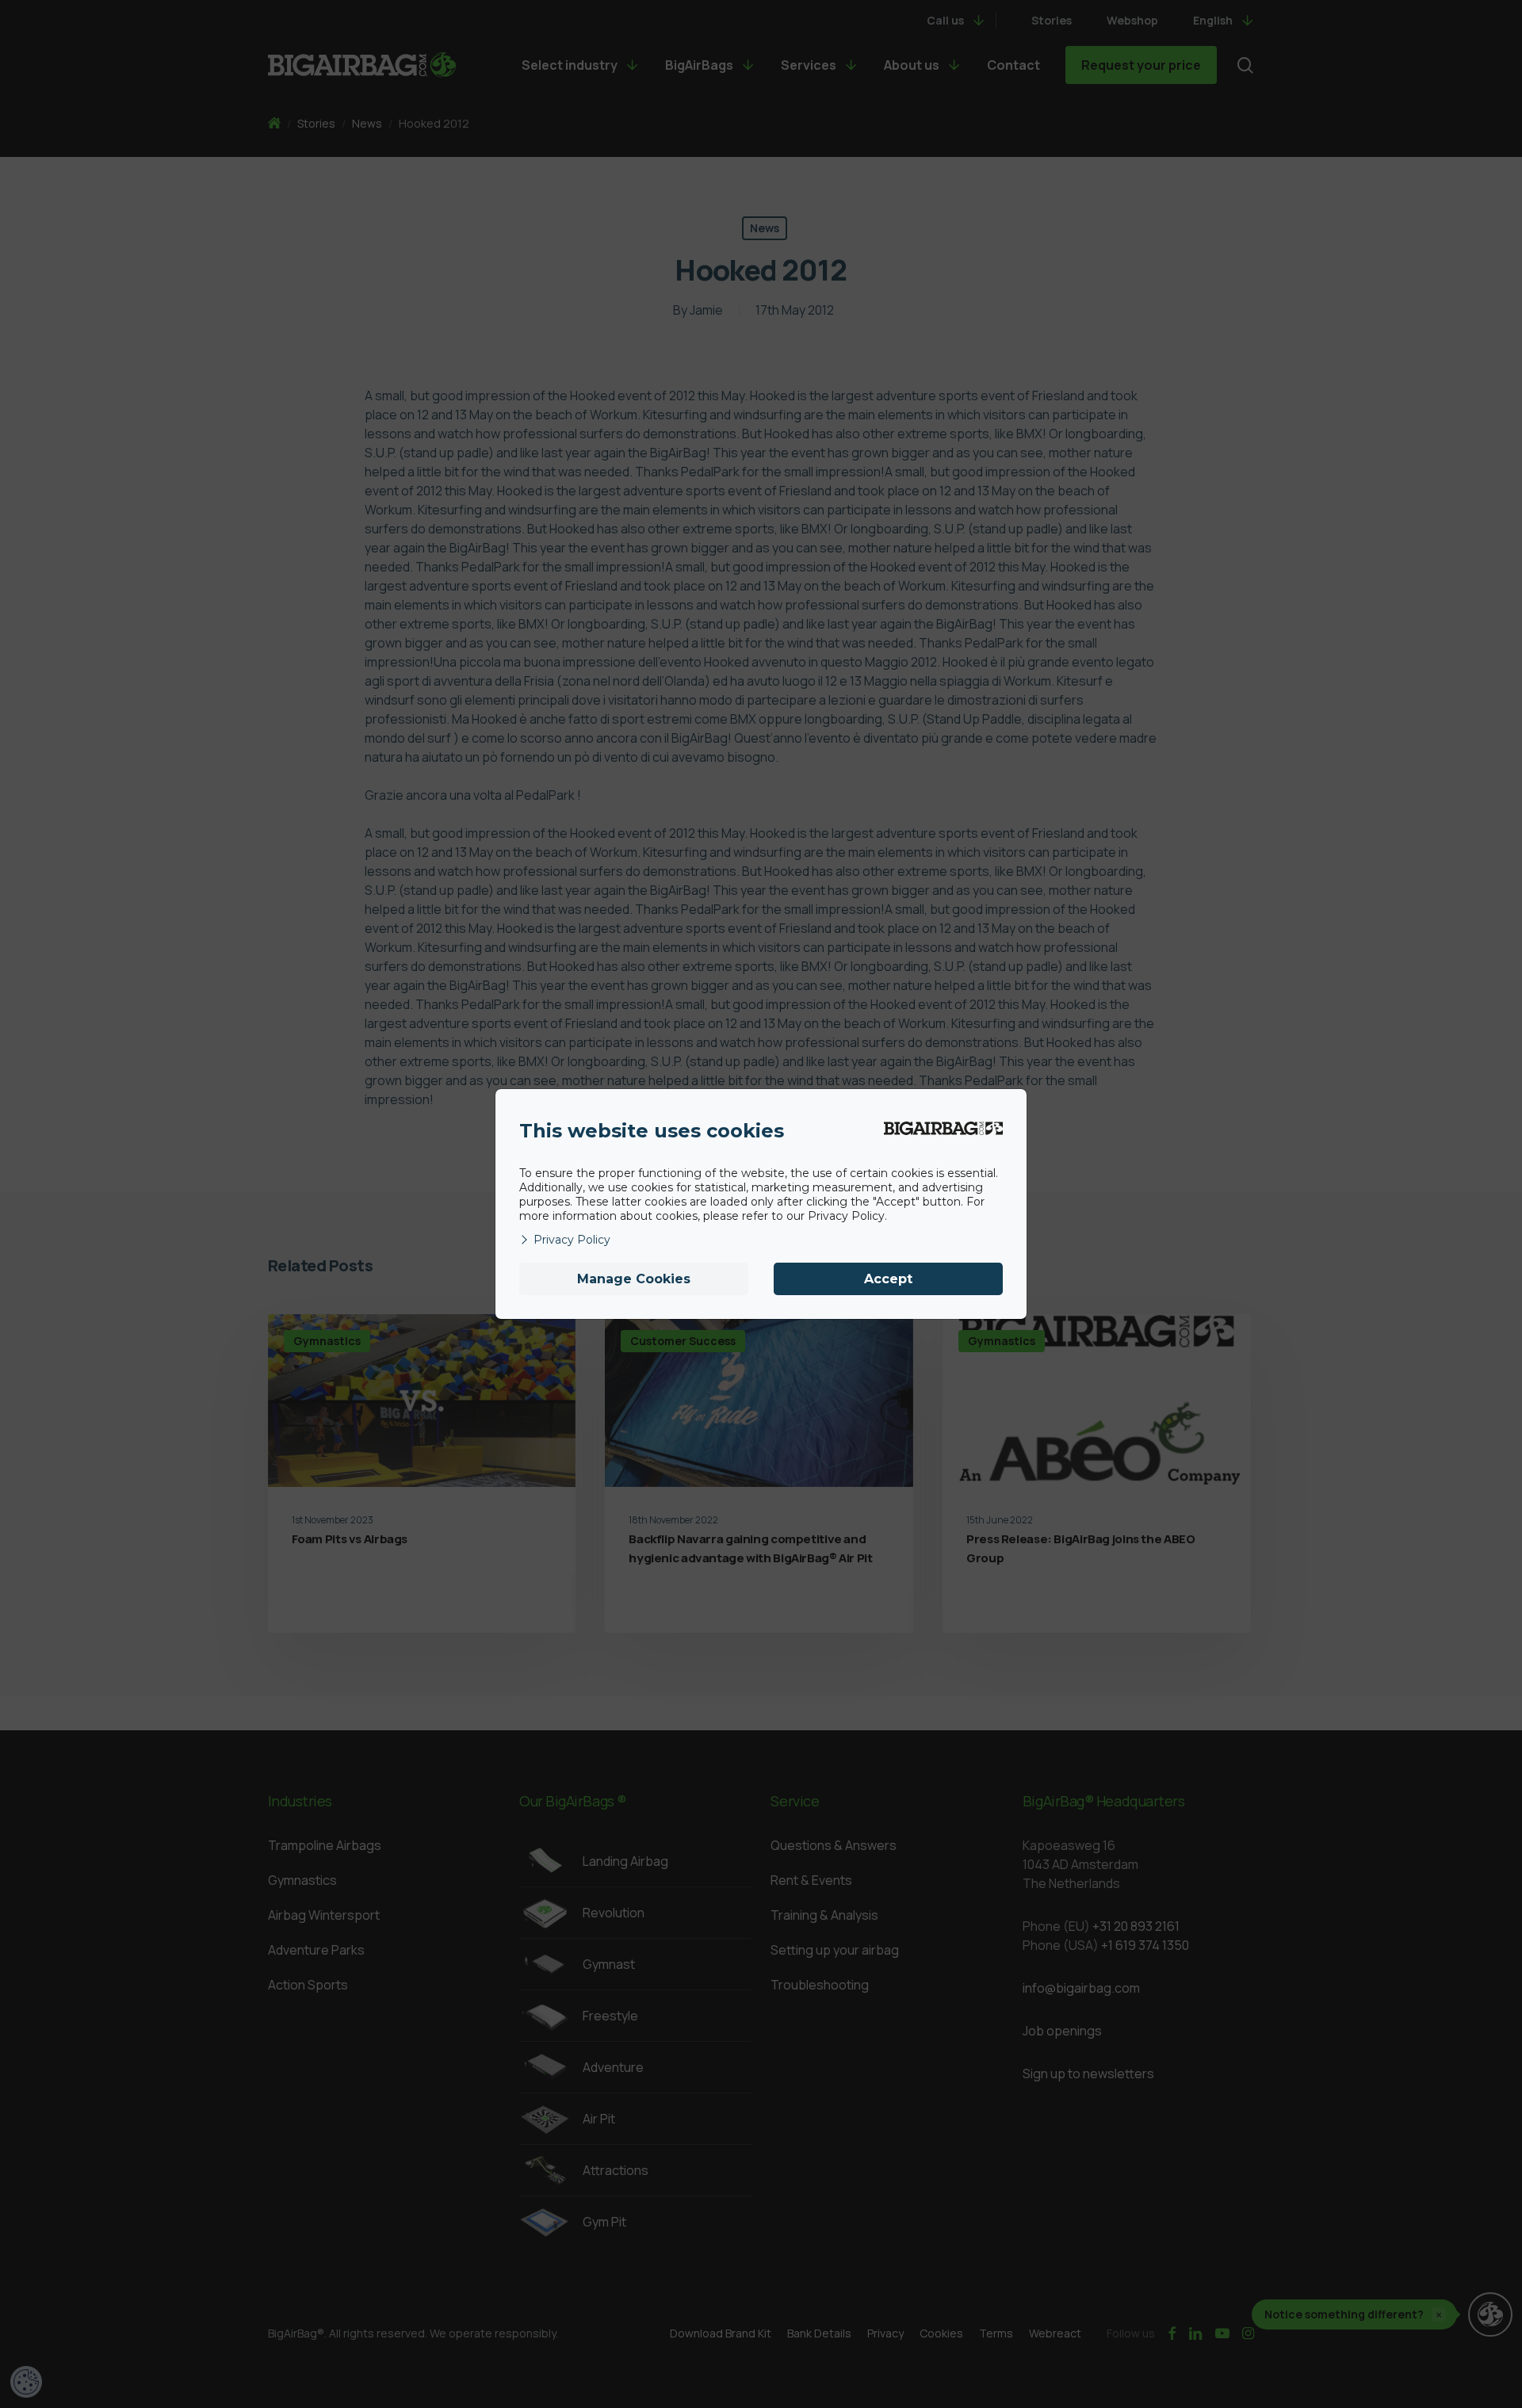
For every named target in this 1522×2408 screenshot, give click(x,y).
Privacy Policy (572, 1240)
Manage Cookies (634, 1279)
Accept (888, 1279)
